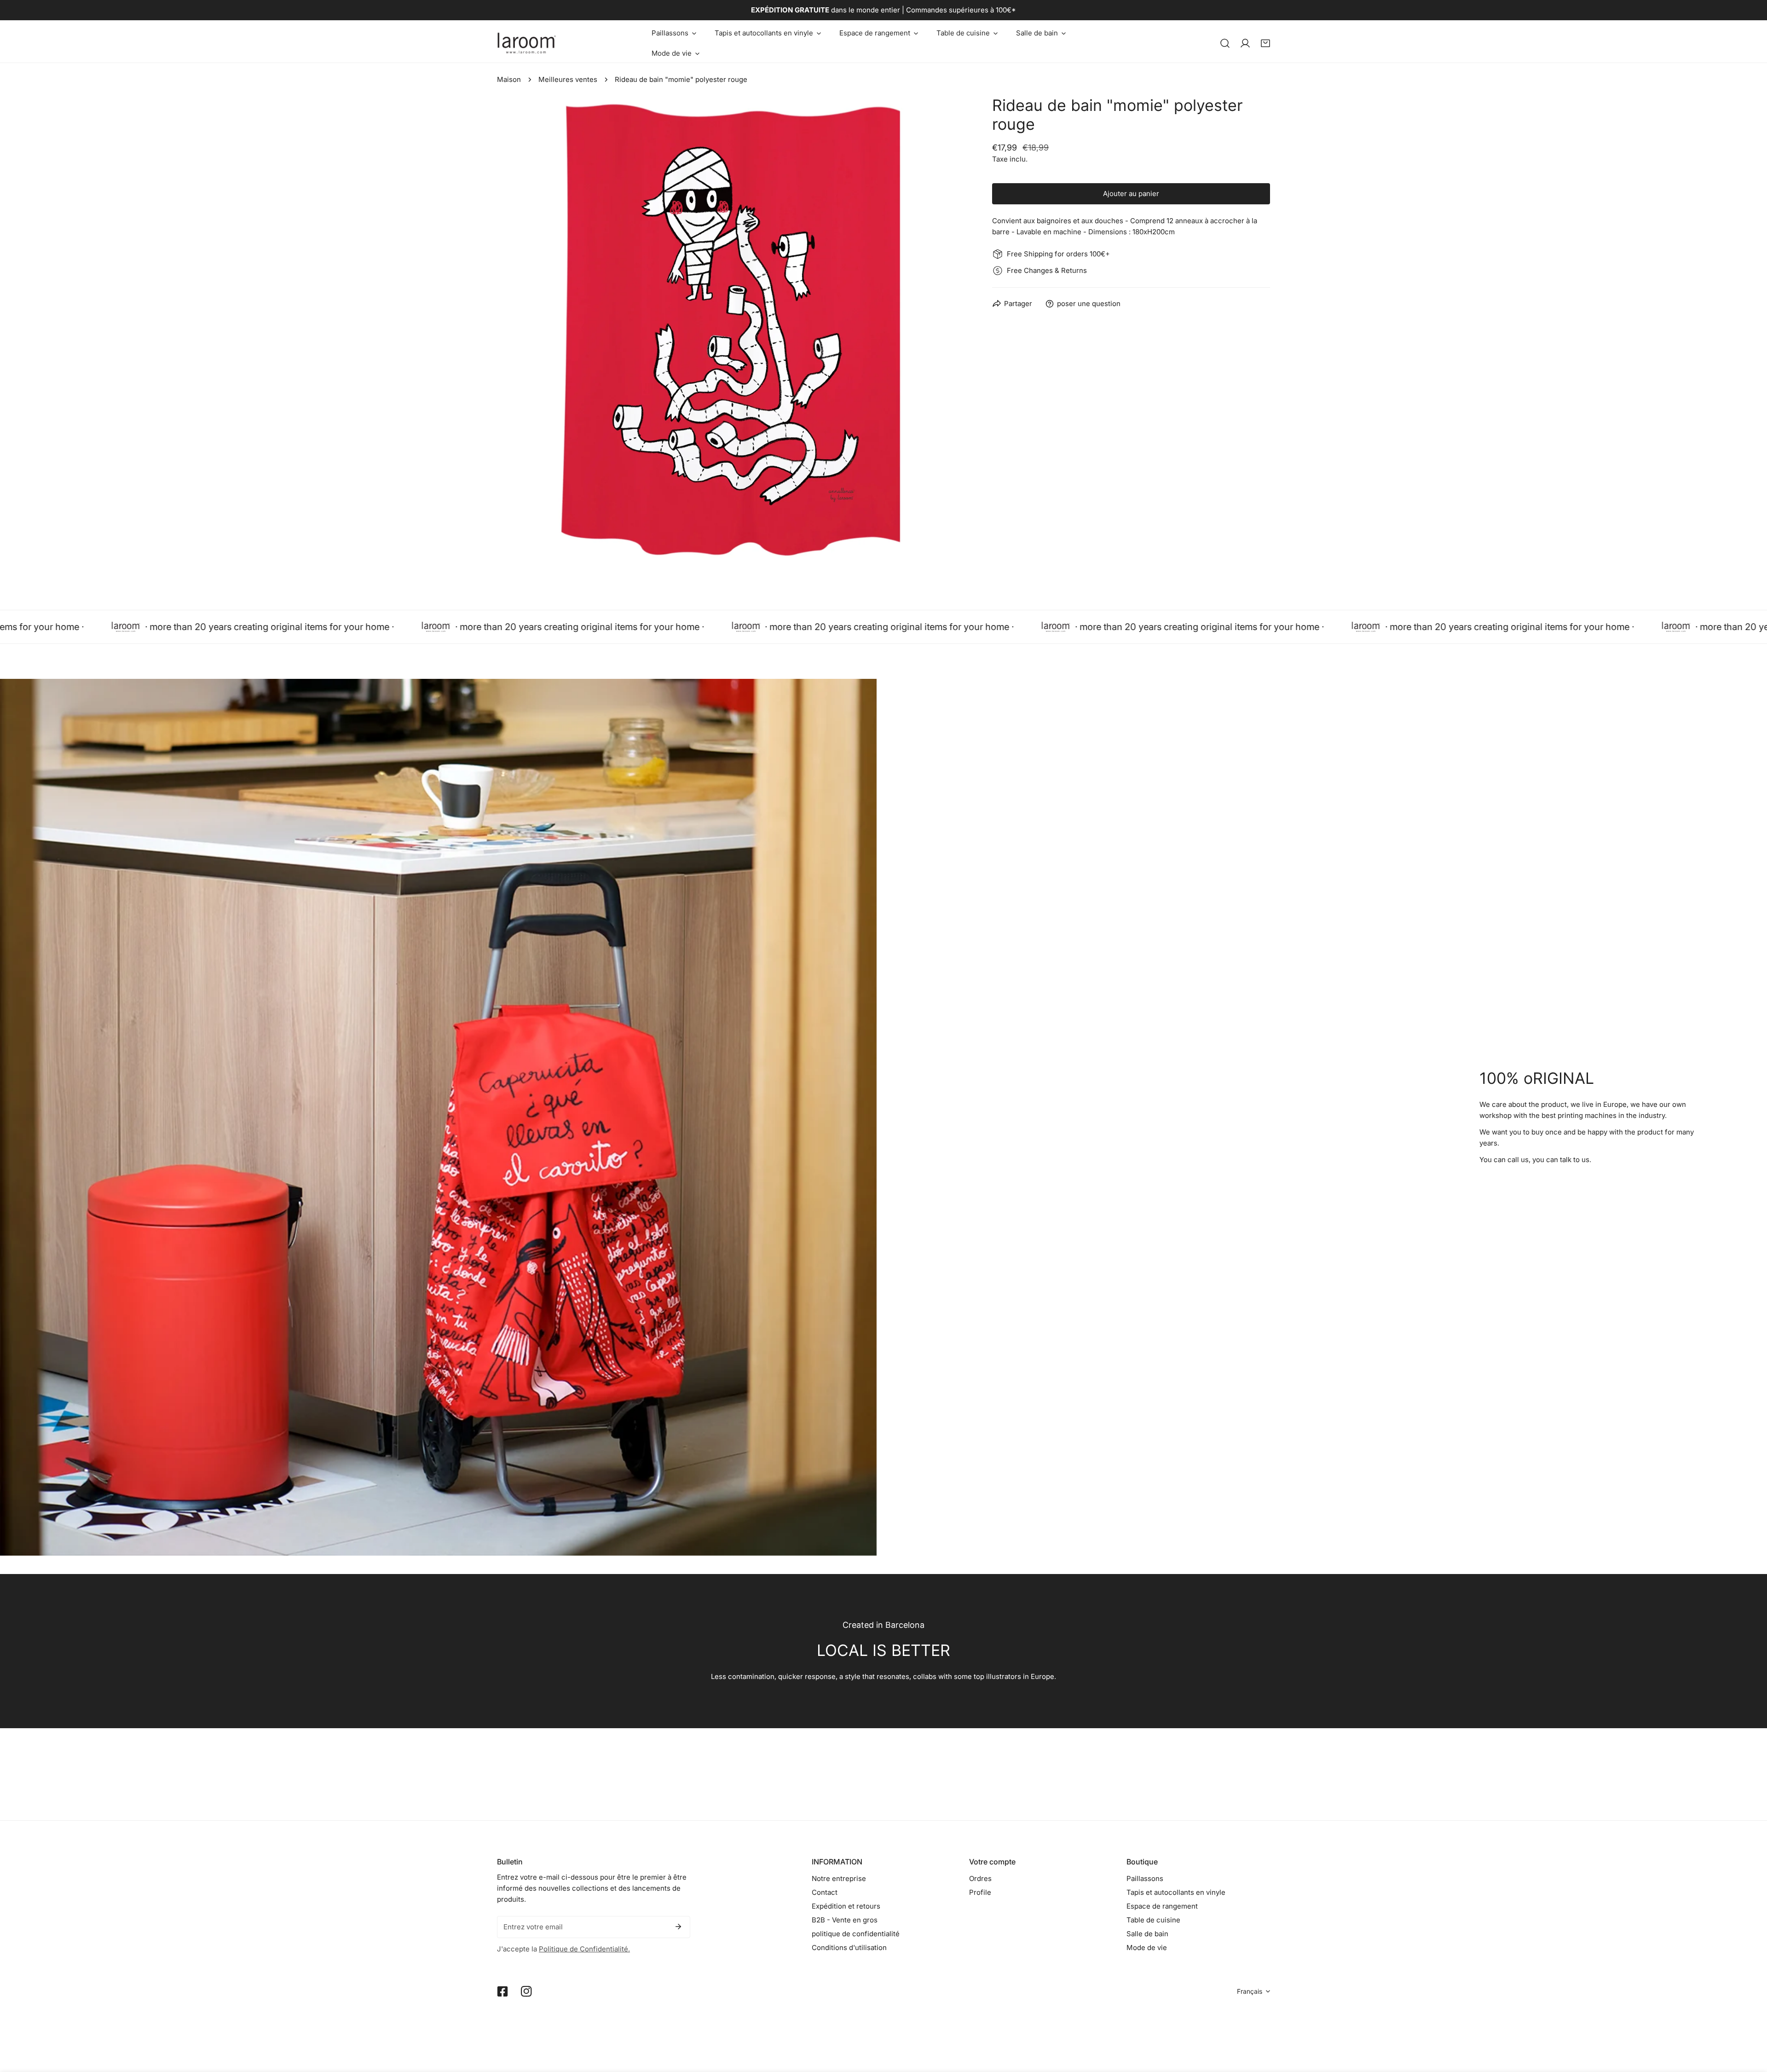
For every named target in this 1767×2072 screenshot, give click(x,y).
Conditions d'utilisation (849, 1948)
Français (1250, 1991)
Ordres (980, 1878)
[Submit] (678, 1927)
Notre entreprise (839, 1878)
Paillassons (1145, 1878)
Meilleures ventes (568, 79)
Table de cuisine (1153, 1920)
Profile (980, 1892)
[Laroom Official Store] (527, 43)
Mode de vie (1147, 1948)
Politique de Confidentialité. (584, 1949)
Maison (509, 79)
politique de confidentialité (856, 1934)
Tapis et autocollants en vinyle (1176, 1892)
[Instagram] (526, 1991)
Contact (825, 1892)
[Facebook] (502, 1991)
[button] (674, 33)
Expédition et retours (846, 1906)
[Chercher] (1225, 43)
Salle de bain (1147, 1934)
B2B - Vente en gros (845, 1920)
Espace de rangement (1162, 1906)
